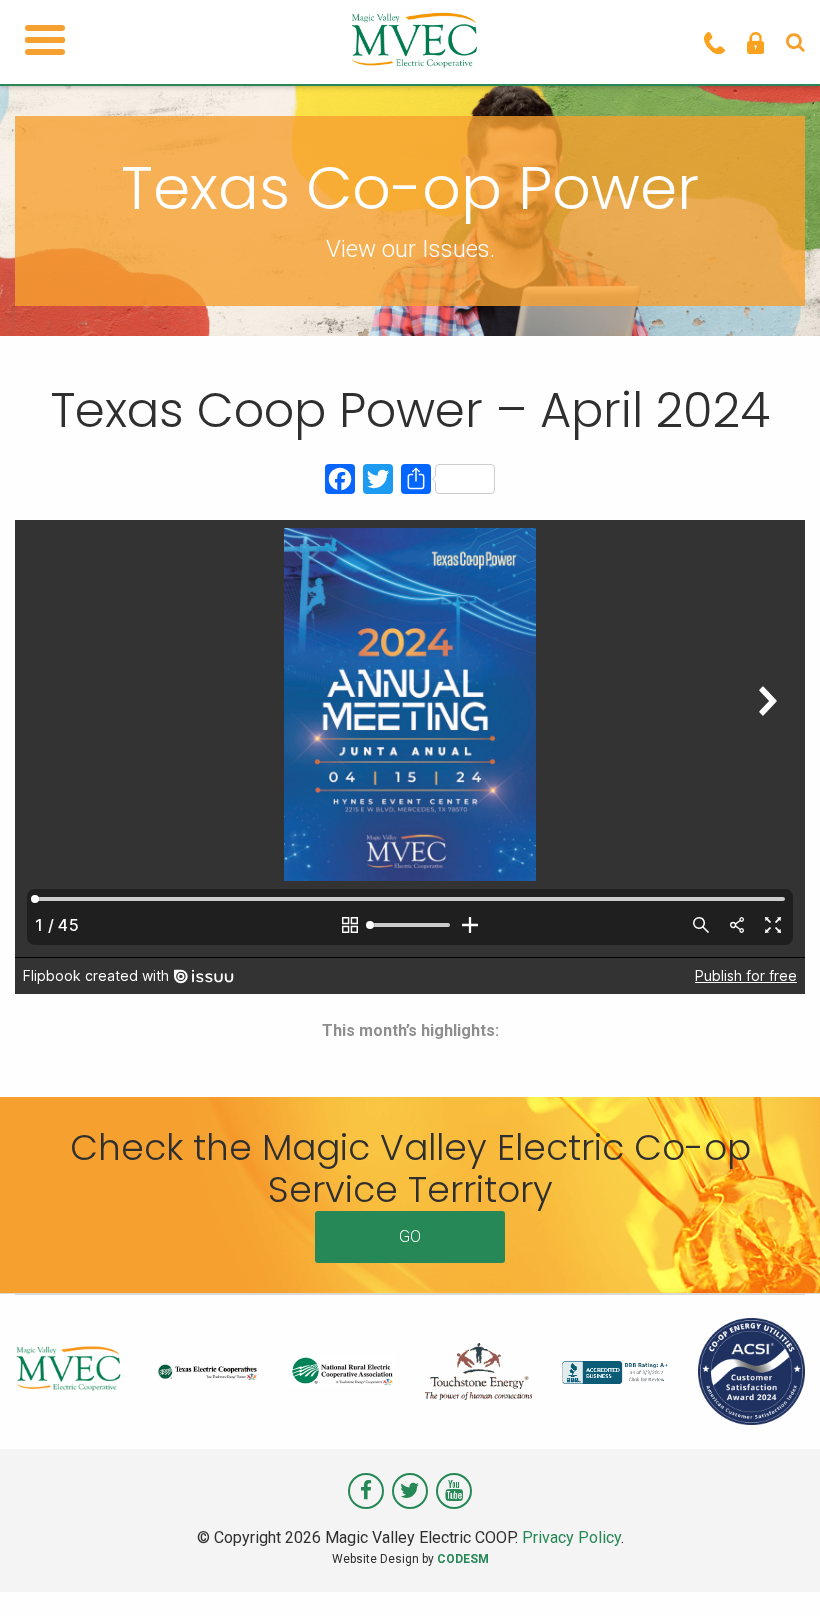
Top (772, 1568)
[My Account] (755, 42)
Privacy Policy (571, 1537)
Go (410, 1236)
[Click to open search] (795, 42)
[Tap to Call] (714, 42)
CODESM (463, 1559)
